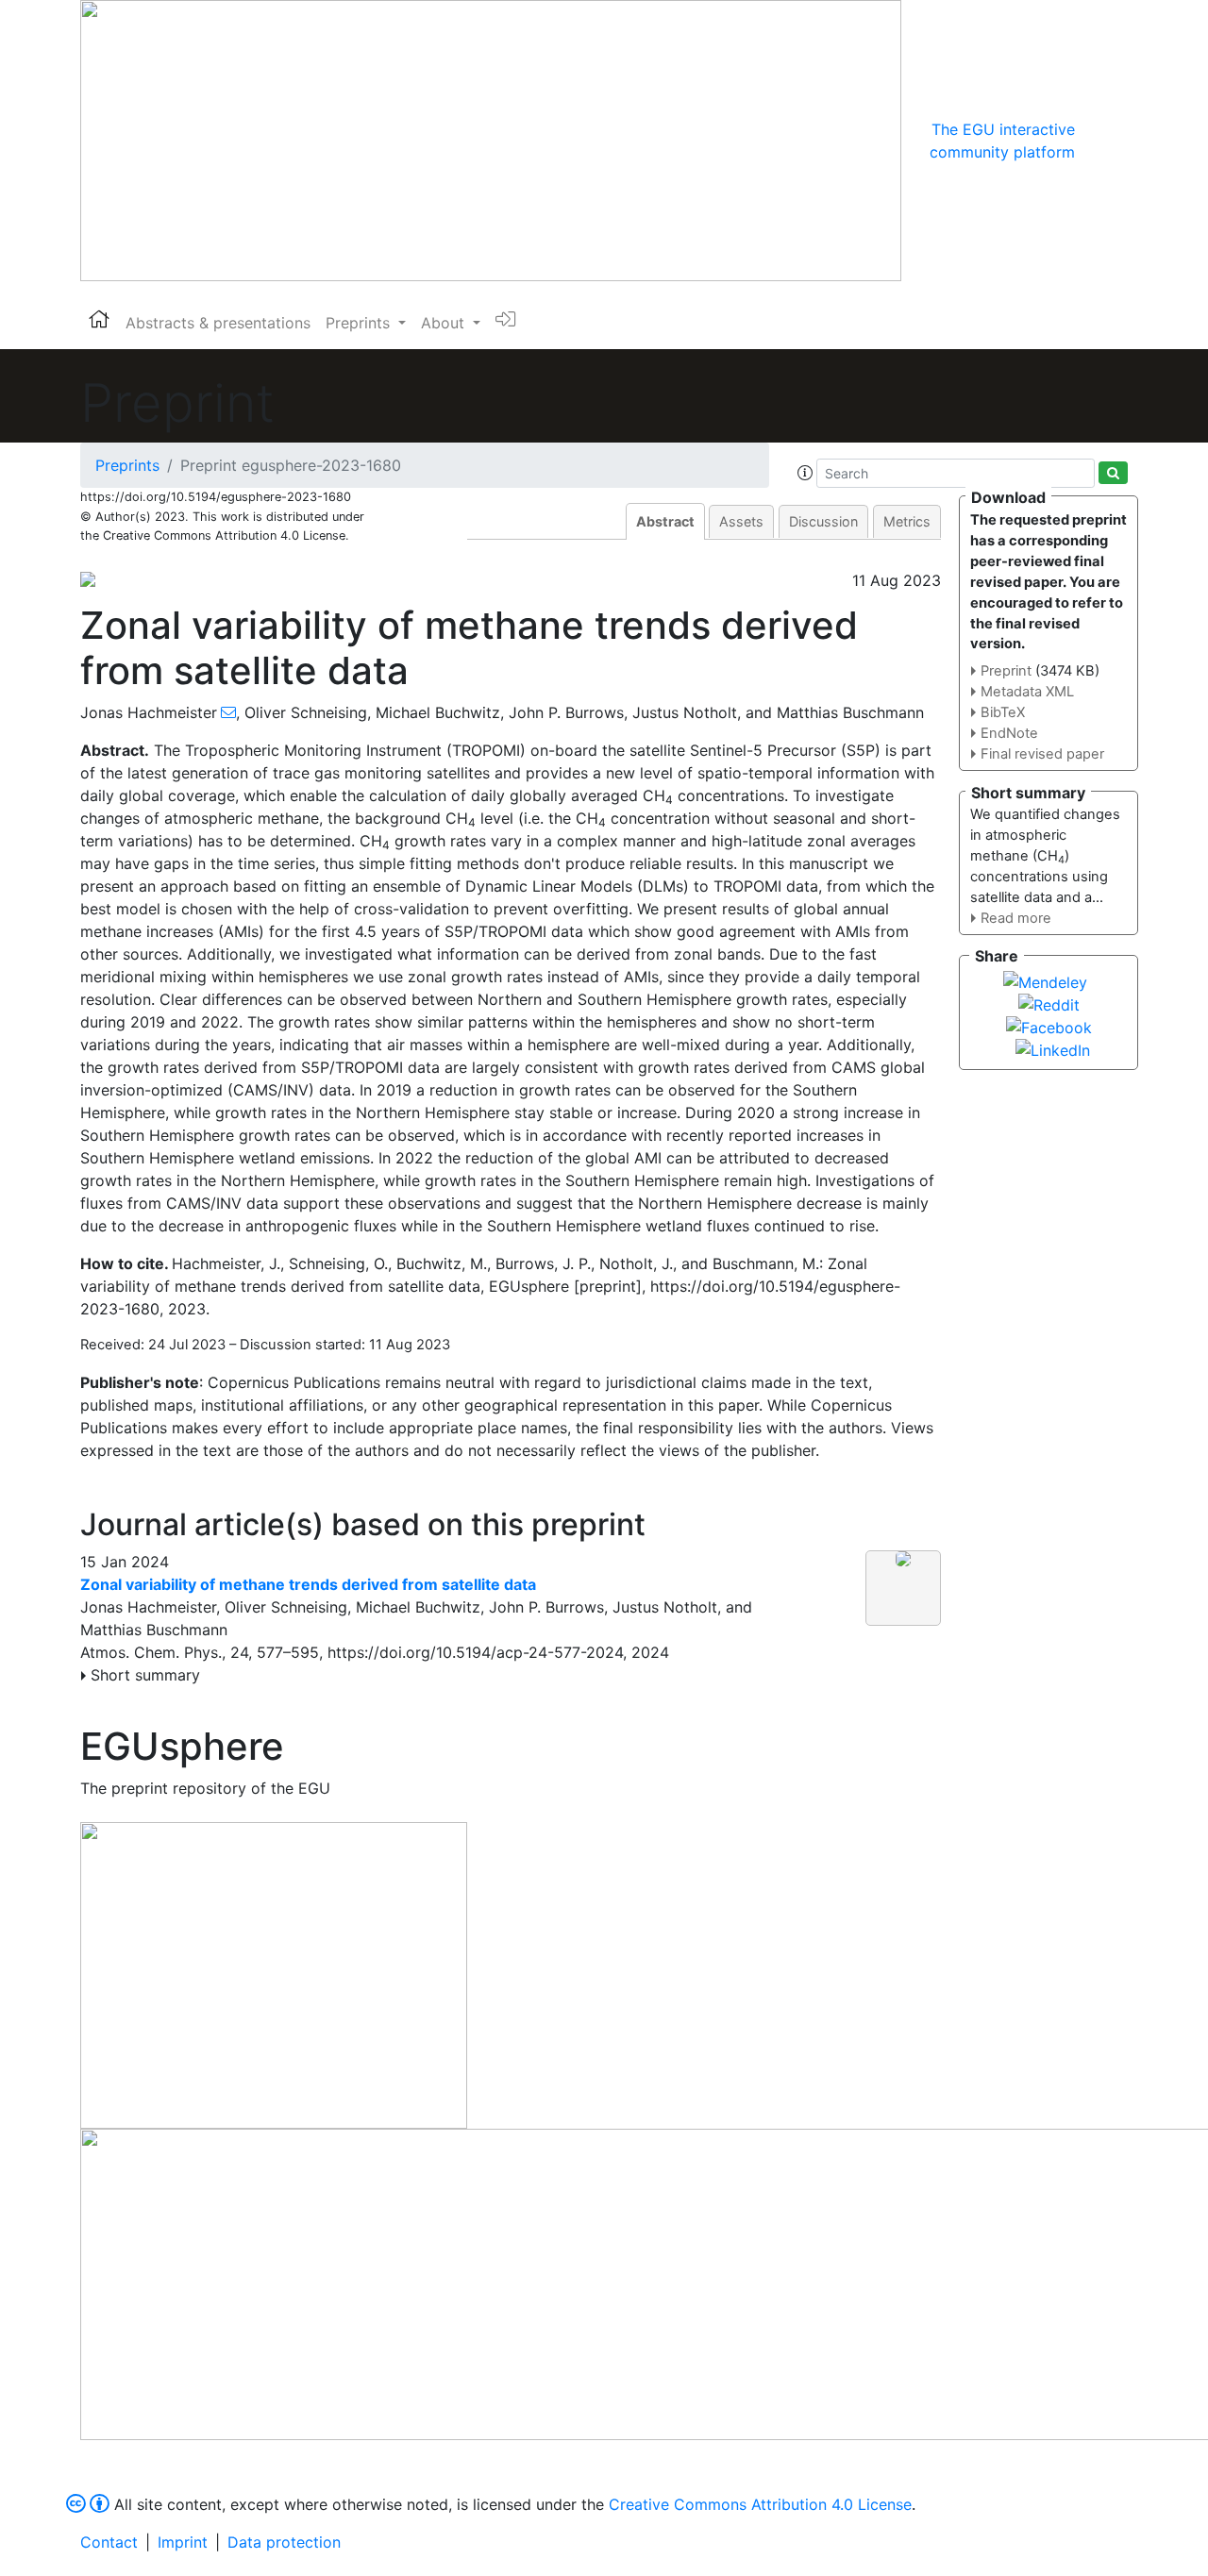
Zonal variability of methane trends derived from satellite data (308, 1584)
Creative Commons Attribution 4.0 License (760, 2504)
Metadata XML (1027, 692)
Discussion (823, 521)
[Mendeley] (1045, 980)
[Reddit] (1049, 1003)
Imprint (183, 2542)
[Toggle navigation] (1101, 141)
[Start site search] (1113, 473)
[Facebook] (1049, 1026)
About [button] (445, 323)
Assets (741, 521)
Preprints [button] (360, 323)
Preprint (1006, 671)
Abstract (665, 521)
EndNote (1009, 733)
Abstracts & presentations (218, 323)
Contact (109, 2542)
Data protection (284, 2542)
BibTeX (1003, 712)
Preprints (127, 465)
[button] (805, 473)
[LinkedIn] (1053, 1048)
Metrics (907, 521)
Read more (1016, 918)
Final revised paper (1042, 754)
